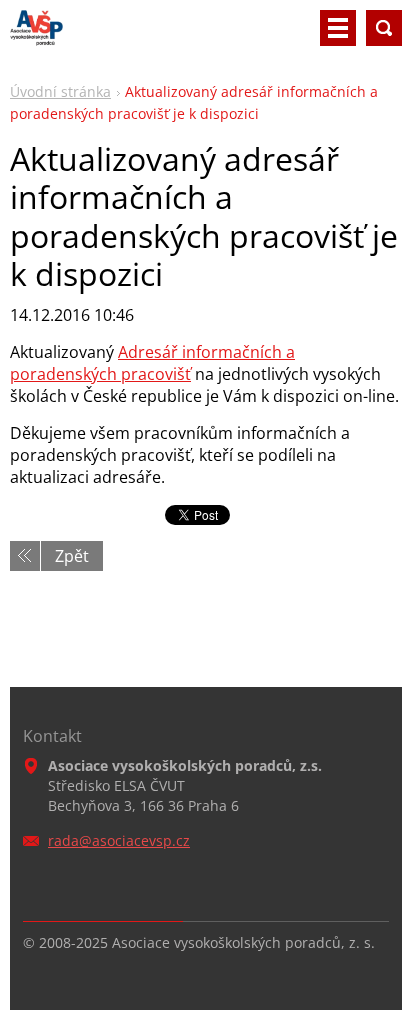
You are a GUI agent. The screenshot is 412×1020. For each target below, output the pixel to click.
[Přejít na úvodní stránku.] (36, 36)
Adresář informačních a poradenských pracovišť (152, 363)
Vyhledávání (384, 28)
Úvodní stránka (60, 91)
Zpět (72, 556)
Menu (338, 28)
